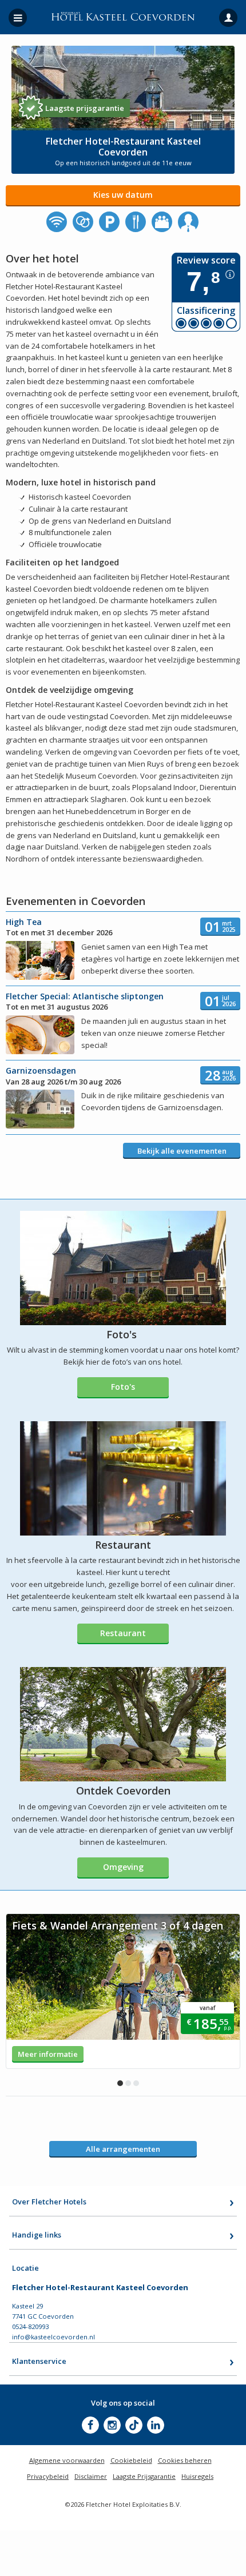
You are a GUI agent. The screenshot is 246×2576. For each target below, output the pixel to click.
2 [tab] (128, 2083)
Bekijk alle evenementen (182, 1151)
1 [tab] (120, 2083)
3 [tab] (136, 2083)
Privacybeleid (48, 2476)
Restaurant (123, 1633)
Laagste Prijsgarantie (144, 2476)
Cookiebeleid (131, 2460)
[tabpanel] (123, 1991)
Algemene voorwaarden (67, 2460)
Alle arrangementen (123, 2149)
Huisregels (197, 2476)
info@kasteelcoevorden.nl (53, 2337)
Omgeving (123, 1867)
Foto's (123, 1387)
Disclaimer (91, 2476)
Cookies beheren (185, 2460)
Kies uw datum (123, 195)
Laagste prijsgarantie (85, 108)
